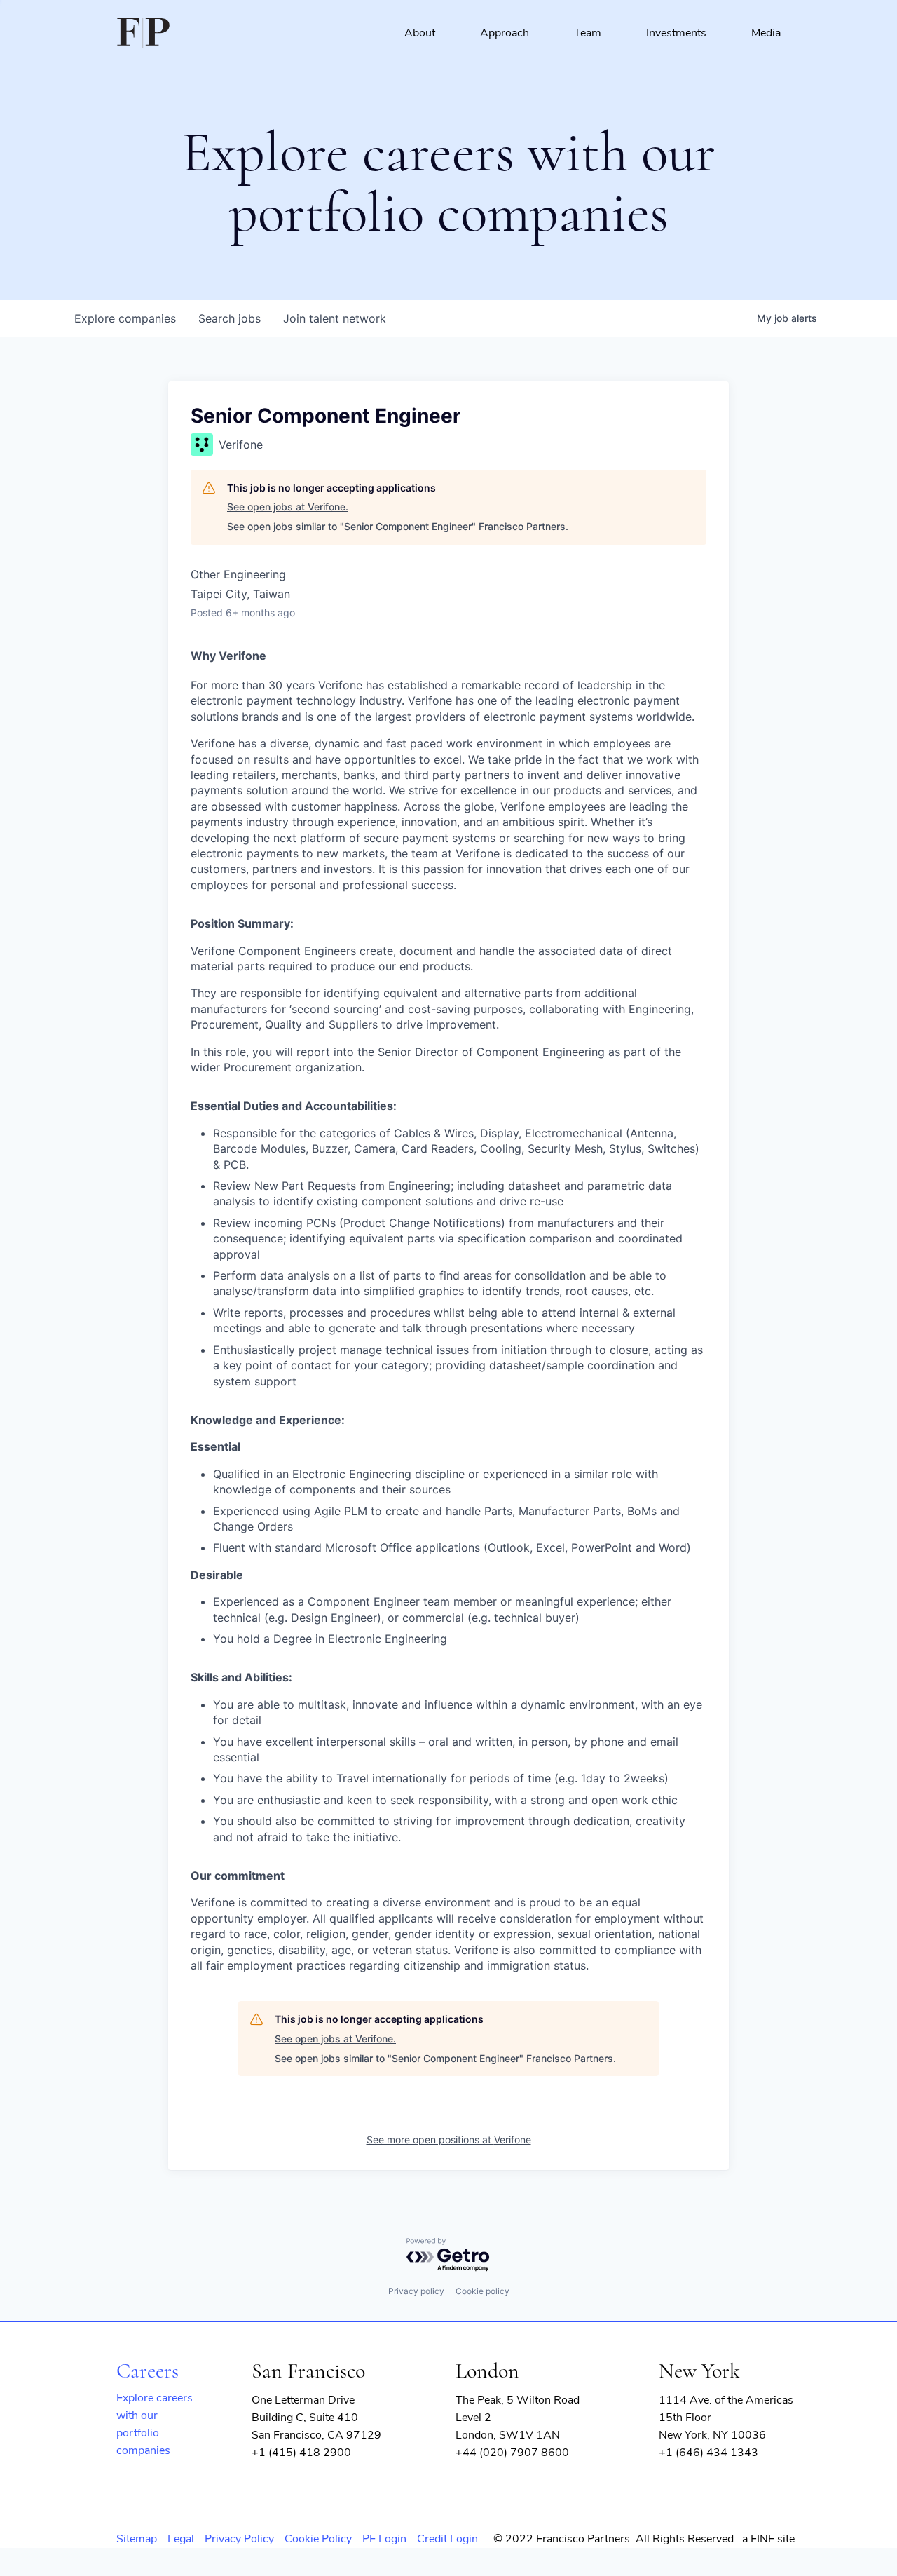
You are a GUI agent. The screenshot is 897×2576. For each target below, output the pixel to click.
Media (766, 33)
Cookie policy (482, 2291)
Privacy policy (416, 2291)
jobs (230, 318)
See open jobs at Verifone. (288, 507)
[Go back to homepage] (143, 33)
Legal (181, 2539)
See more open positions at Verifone (449, 2140)
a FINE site (768, 2539)
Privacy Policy (239, 2539)
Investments (676, 33)
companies (125, 318)
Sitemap (137, 2539)
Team (588, 33)
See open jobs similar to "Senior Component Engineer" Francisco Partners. (398, 526)
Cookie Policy (318, 2539)
